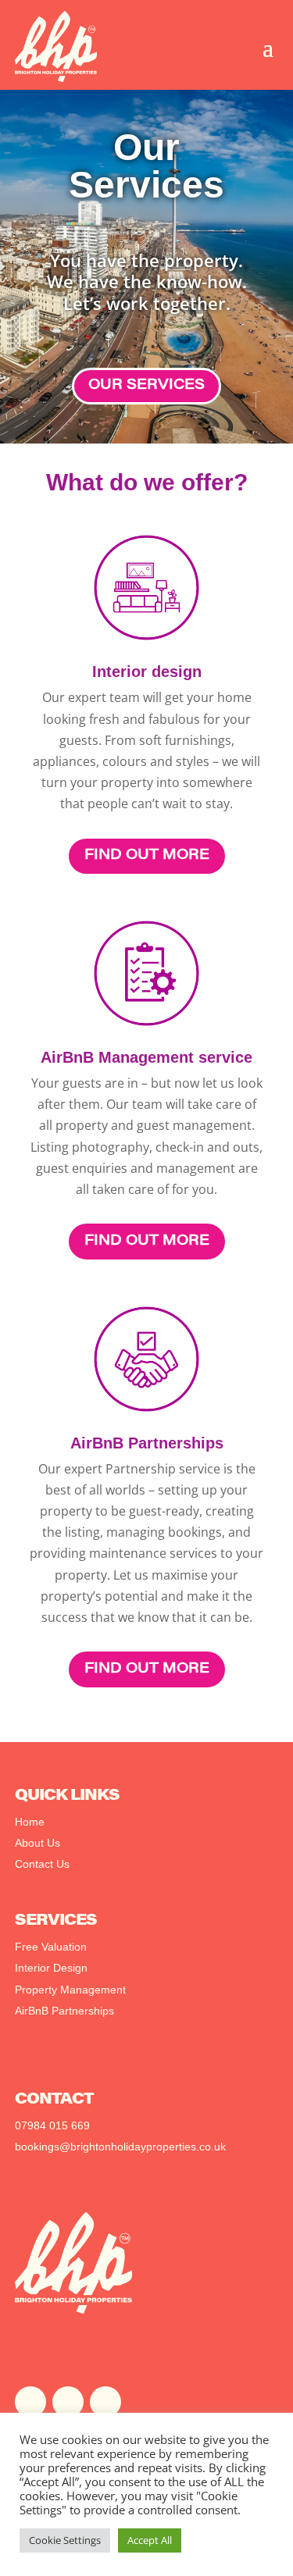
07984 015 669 (52, 2125)
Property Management (70, 1990)
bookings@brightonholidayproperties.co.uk (120, 2147)
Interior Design (51, 1968)
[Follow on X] (68, 2402)
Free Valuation (51, 1947)
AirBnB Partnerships (64, 2011)
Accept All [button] (150, 2540)
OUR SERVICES (146, 386)
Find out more (147, 856)
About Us (38, 1843)
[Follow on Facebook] (30, 2402)
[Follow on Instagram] (105, 2402)
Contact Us (42, 1864)
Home (30, 1822)
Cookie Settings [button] (65, 2540)
